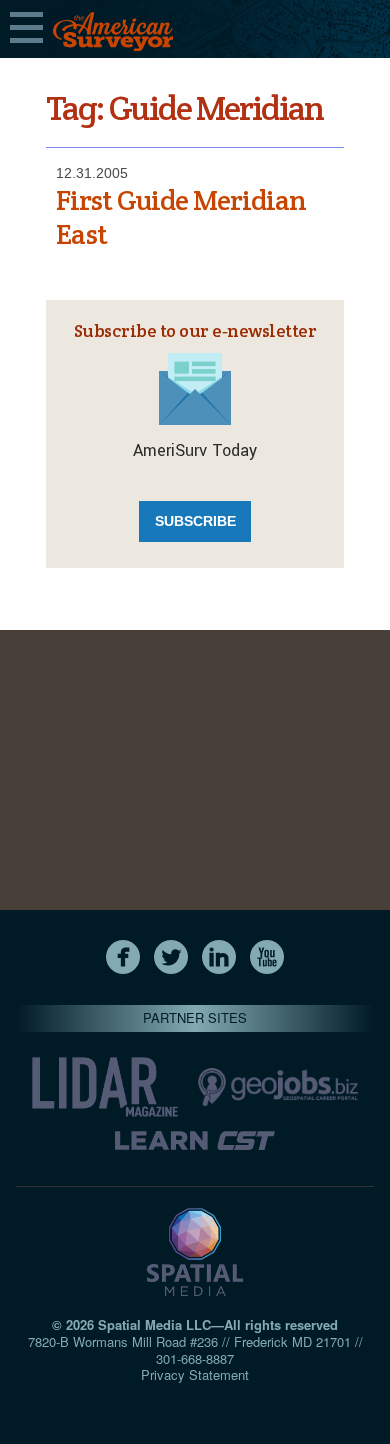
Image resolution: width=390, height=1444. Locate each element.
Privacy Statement (195, 1374)
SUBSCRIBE (195, 521)
